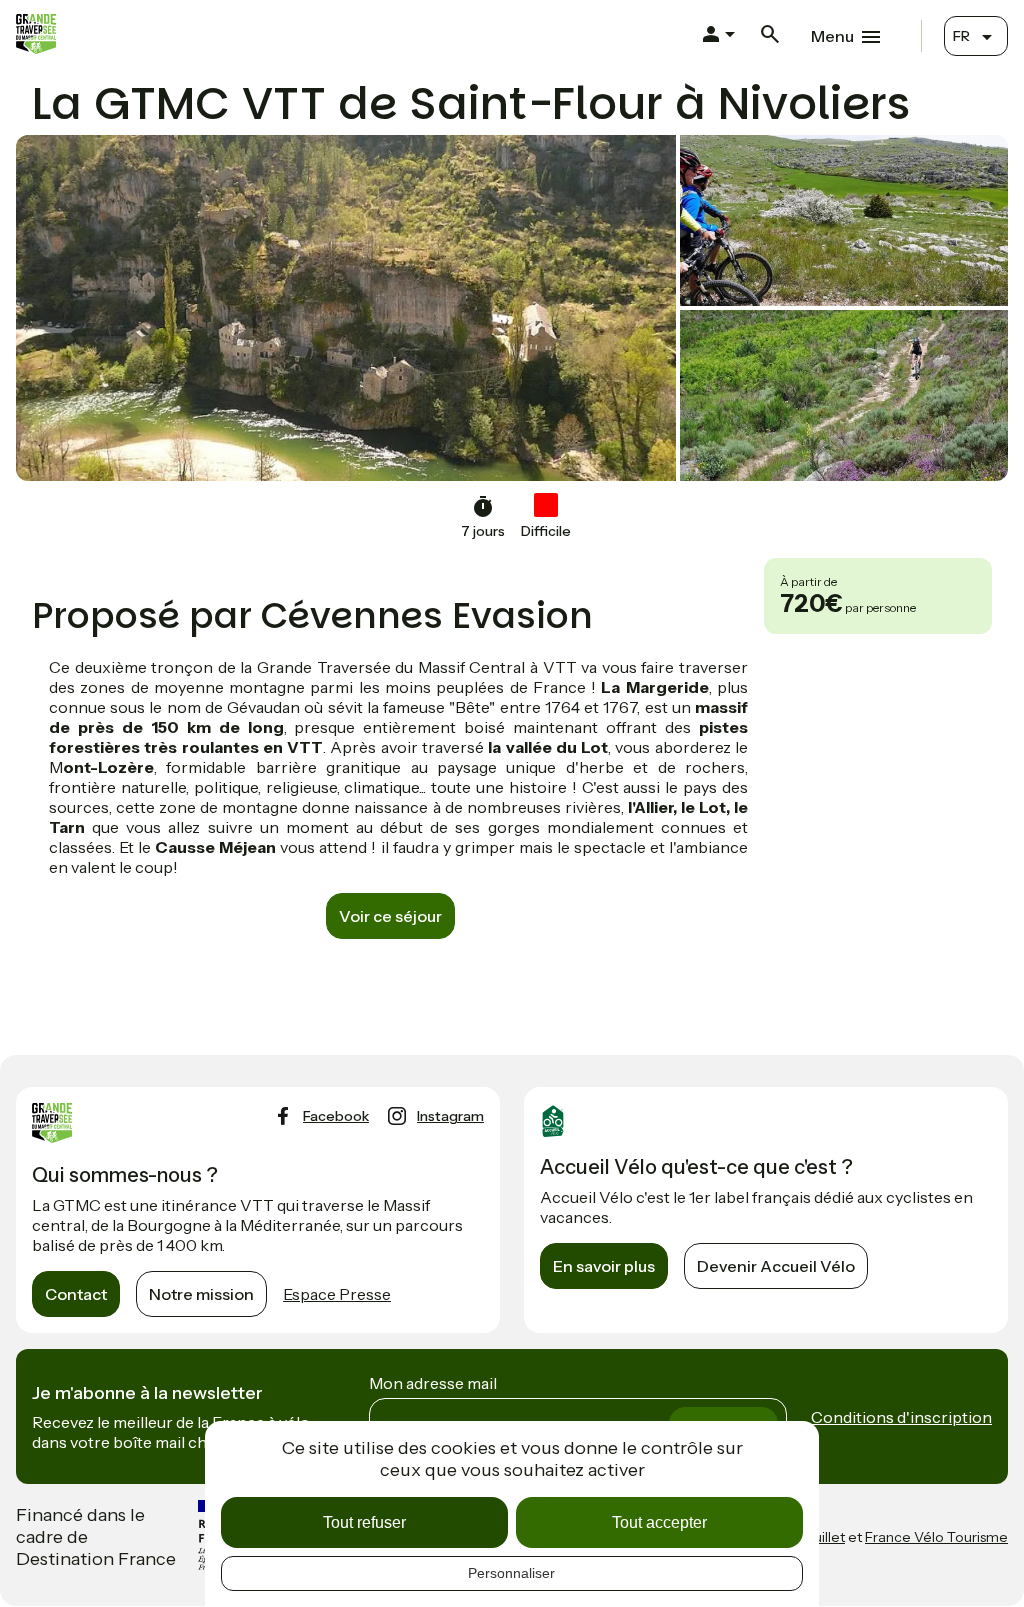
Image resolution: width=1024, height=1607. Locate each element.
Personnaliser (511, 1573)
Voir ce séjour (390, 916)
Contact (76, 1294)
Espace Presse (337, 1294)
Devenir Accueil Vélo (776, 1266)
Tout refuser (364, 1522)
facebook (336, 1116)
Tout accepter (659, 1522)
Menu (832, 36)
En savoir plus (604, 1266)
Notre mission (201, 1294)
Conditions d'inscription (901, 1417)
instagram (450, 1116)
